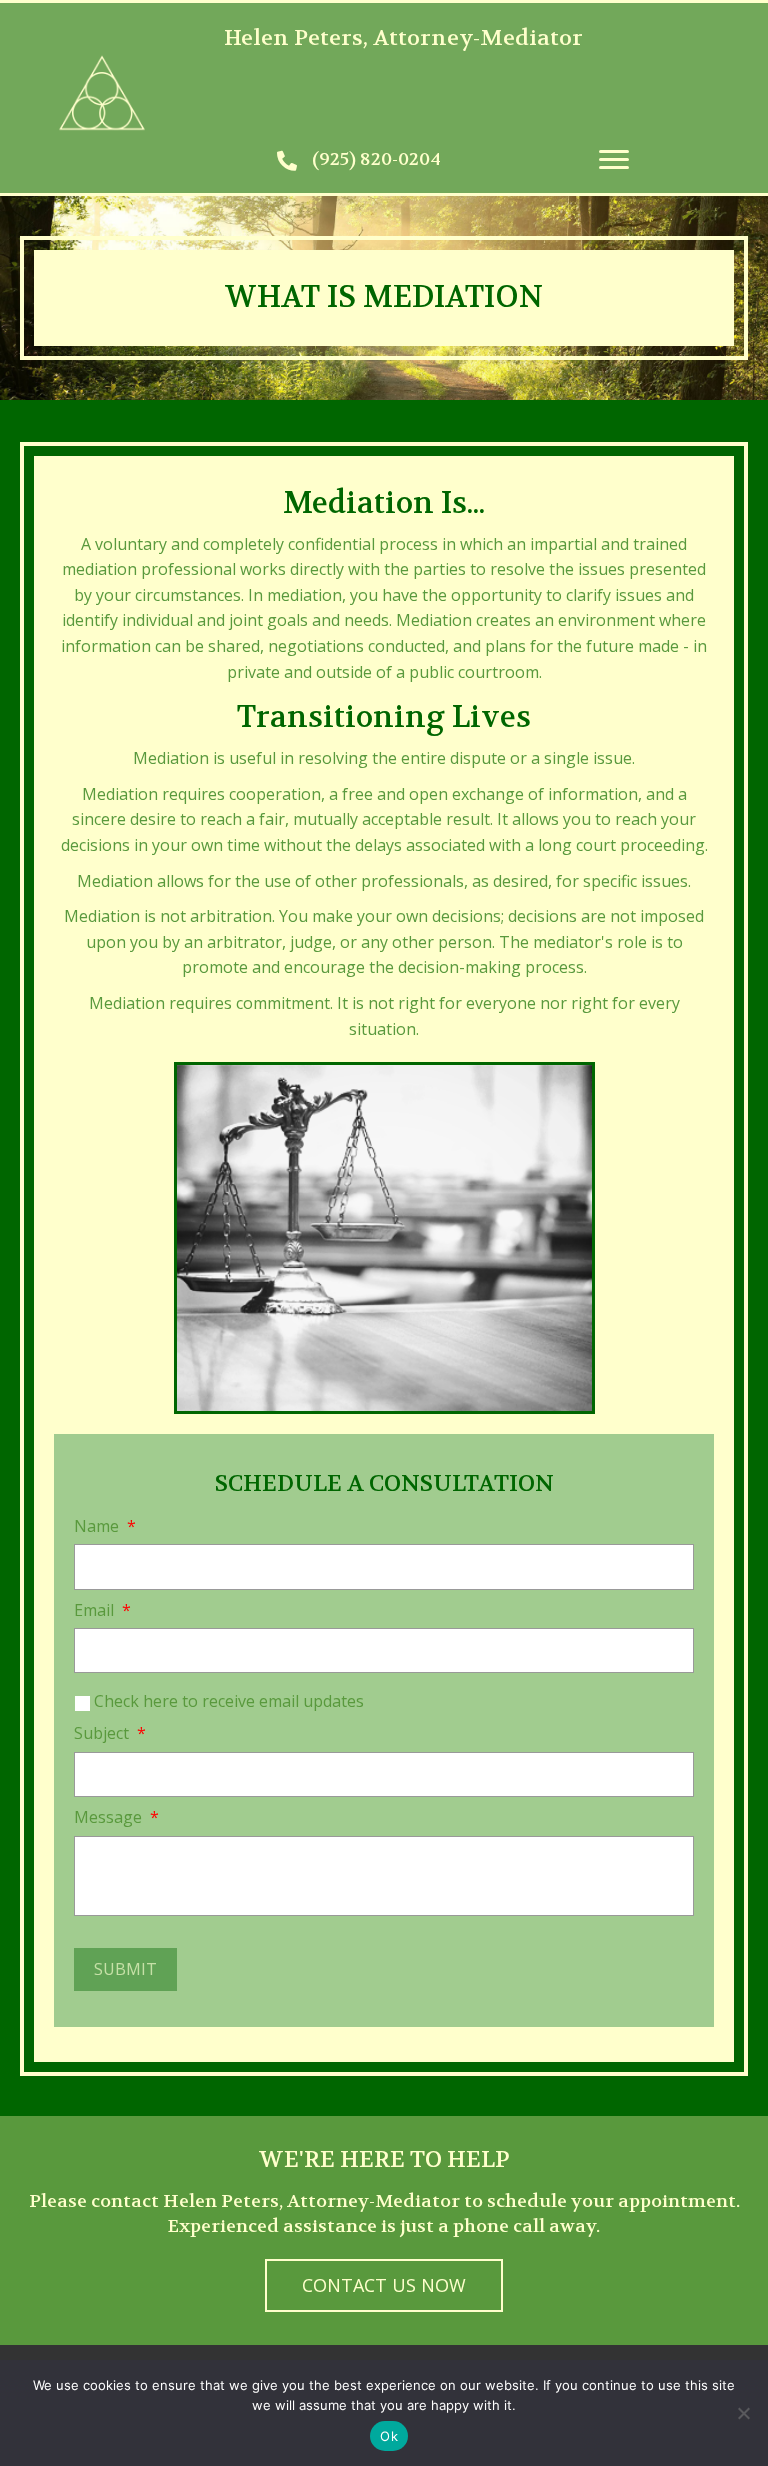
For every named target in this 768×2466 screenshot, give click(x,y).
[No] (743, 2413)
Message (116, 1817)
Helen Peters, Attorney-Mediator (403, 38)
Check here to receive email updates (229, 1701)
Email (102, 1610)
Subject (110, 1733)
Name (105, 1526)
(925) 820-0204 (376, 159)
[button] (614, 160)
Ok (389, 2436)
